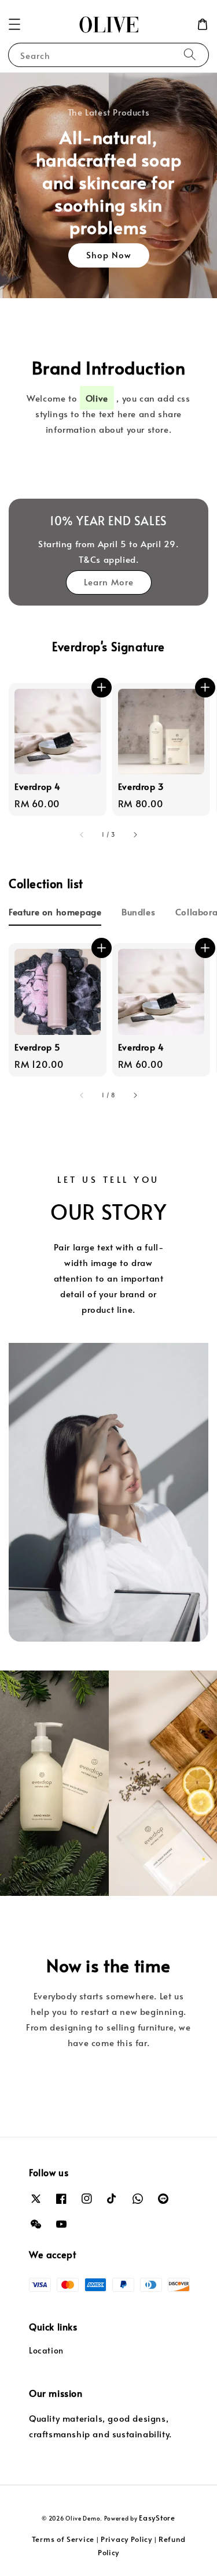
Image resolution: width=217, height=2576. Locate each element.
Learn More (109, 582)
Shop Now (109, 255)
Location (46, 2350)
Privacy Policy (126, 2539)
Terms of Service (63, 2539)
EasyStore (157, 2518)
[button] (14, 24)
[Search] (190, 55)
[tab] (55, 911)
